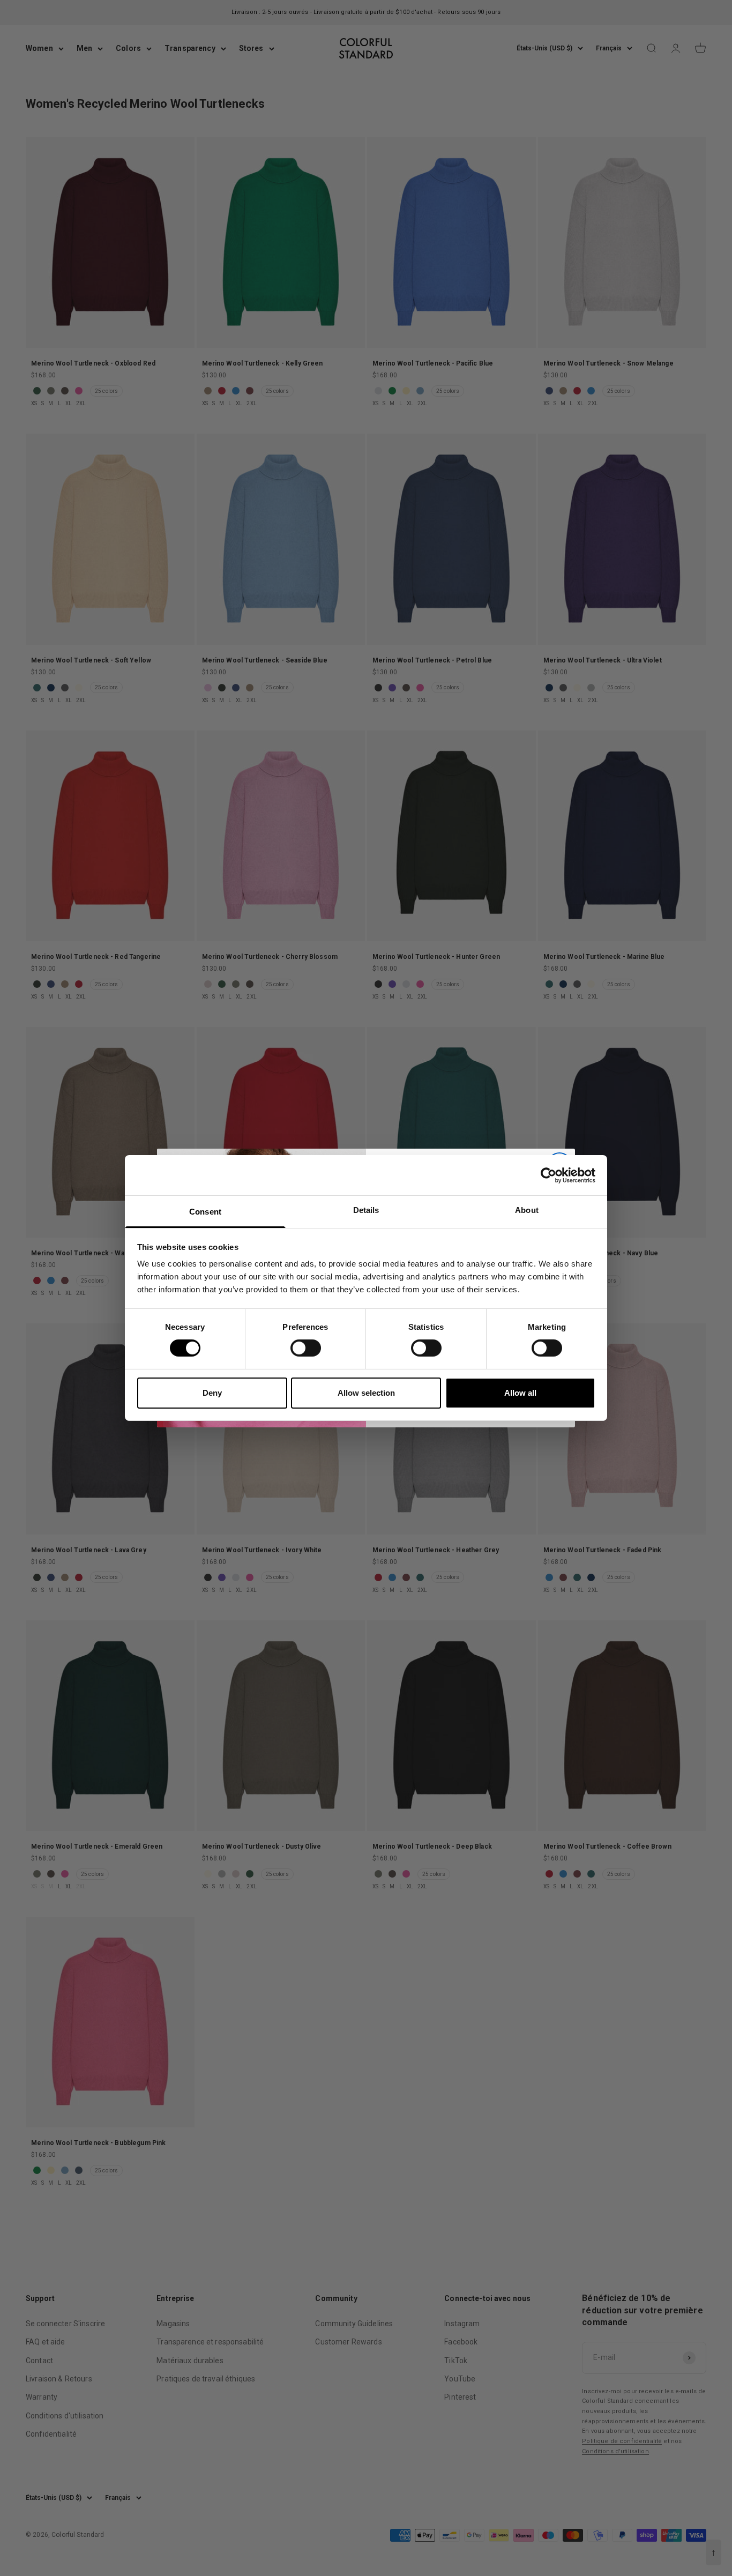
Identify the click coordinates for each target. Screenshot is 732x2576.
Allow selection (366, 1393)
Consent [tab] (205, 1212)
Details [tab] (366, 1210)
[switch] (306, 1348)
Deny (212, 1393)
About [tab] (527, 1210)
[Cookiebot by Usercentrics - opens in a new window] (548, 1175)
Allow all (520, 1393)
